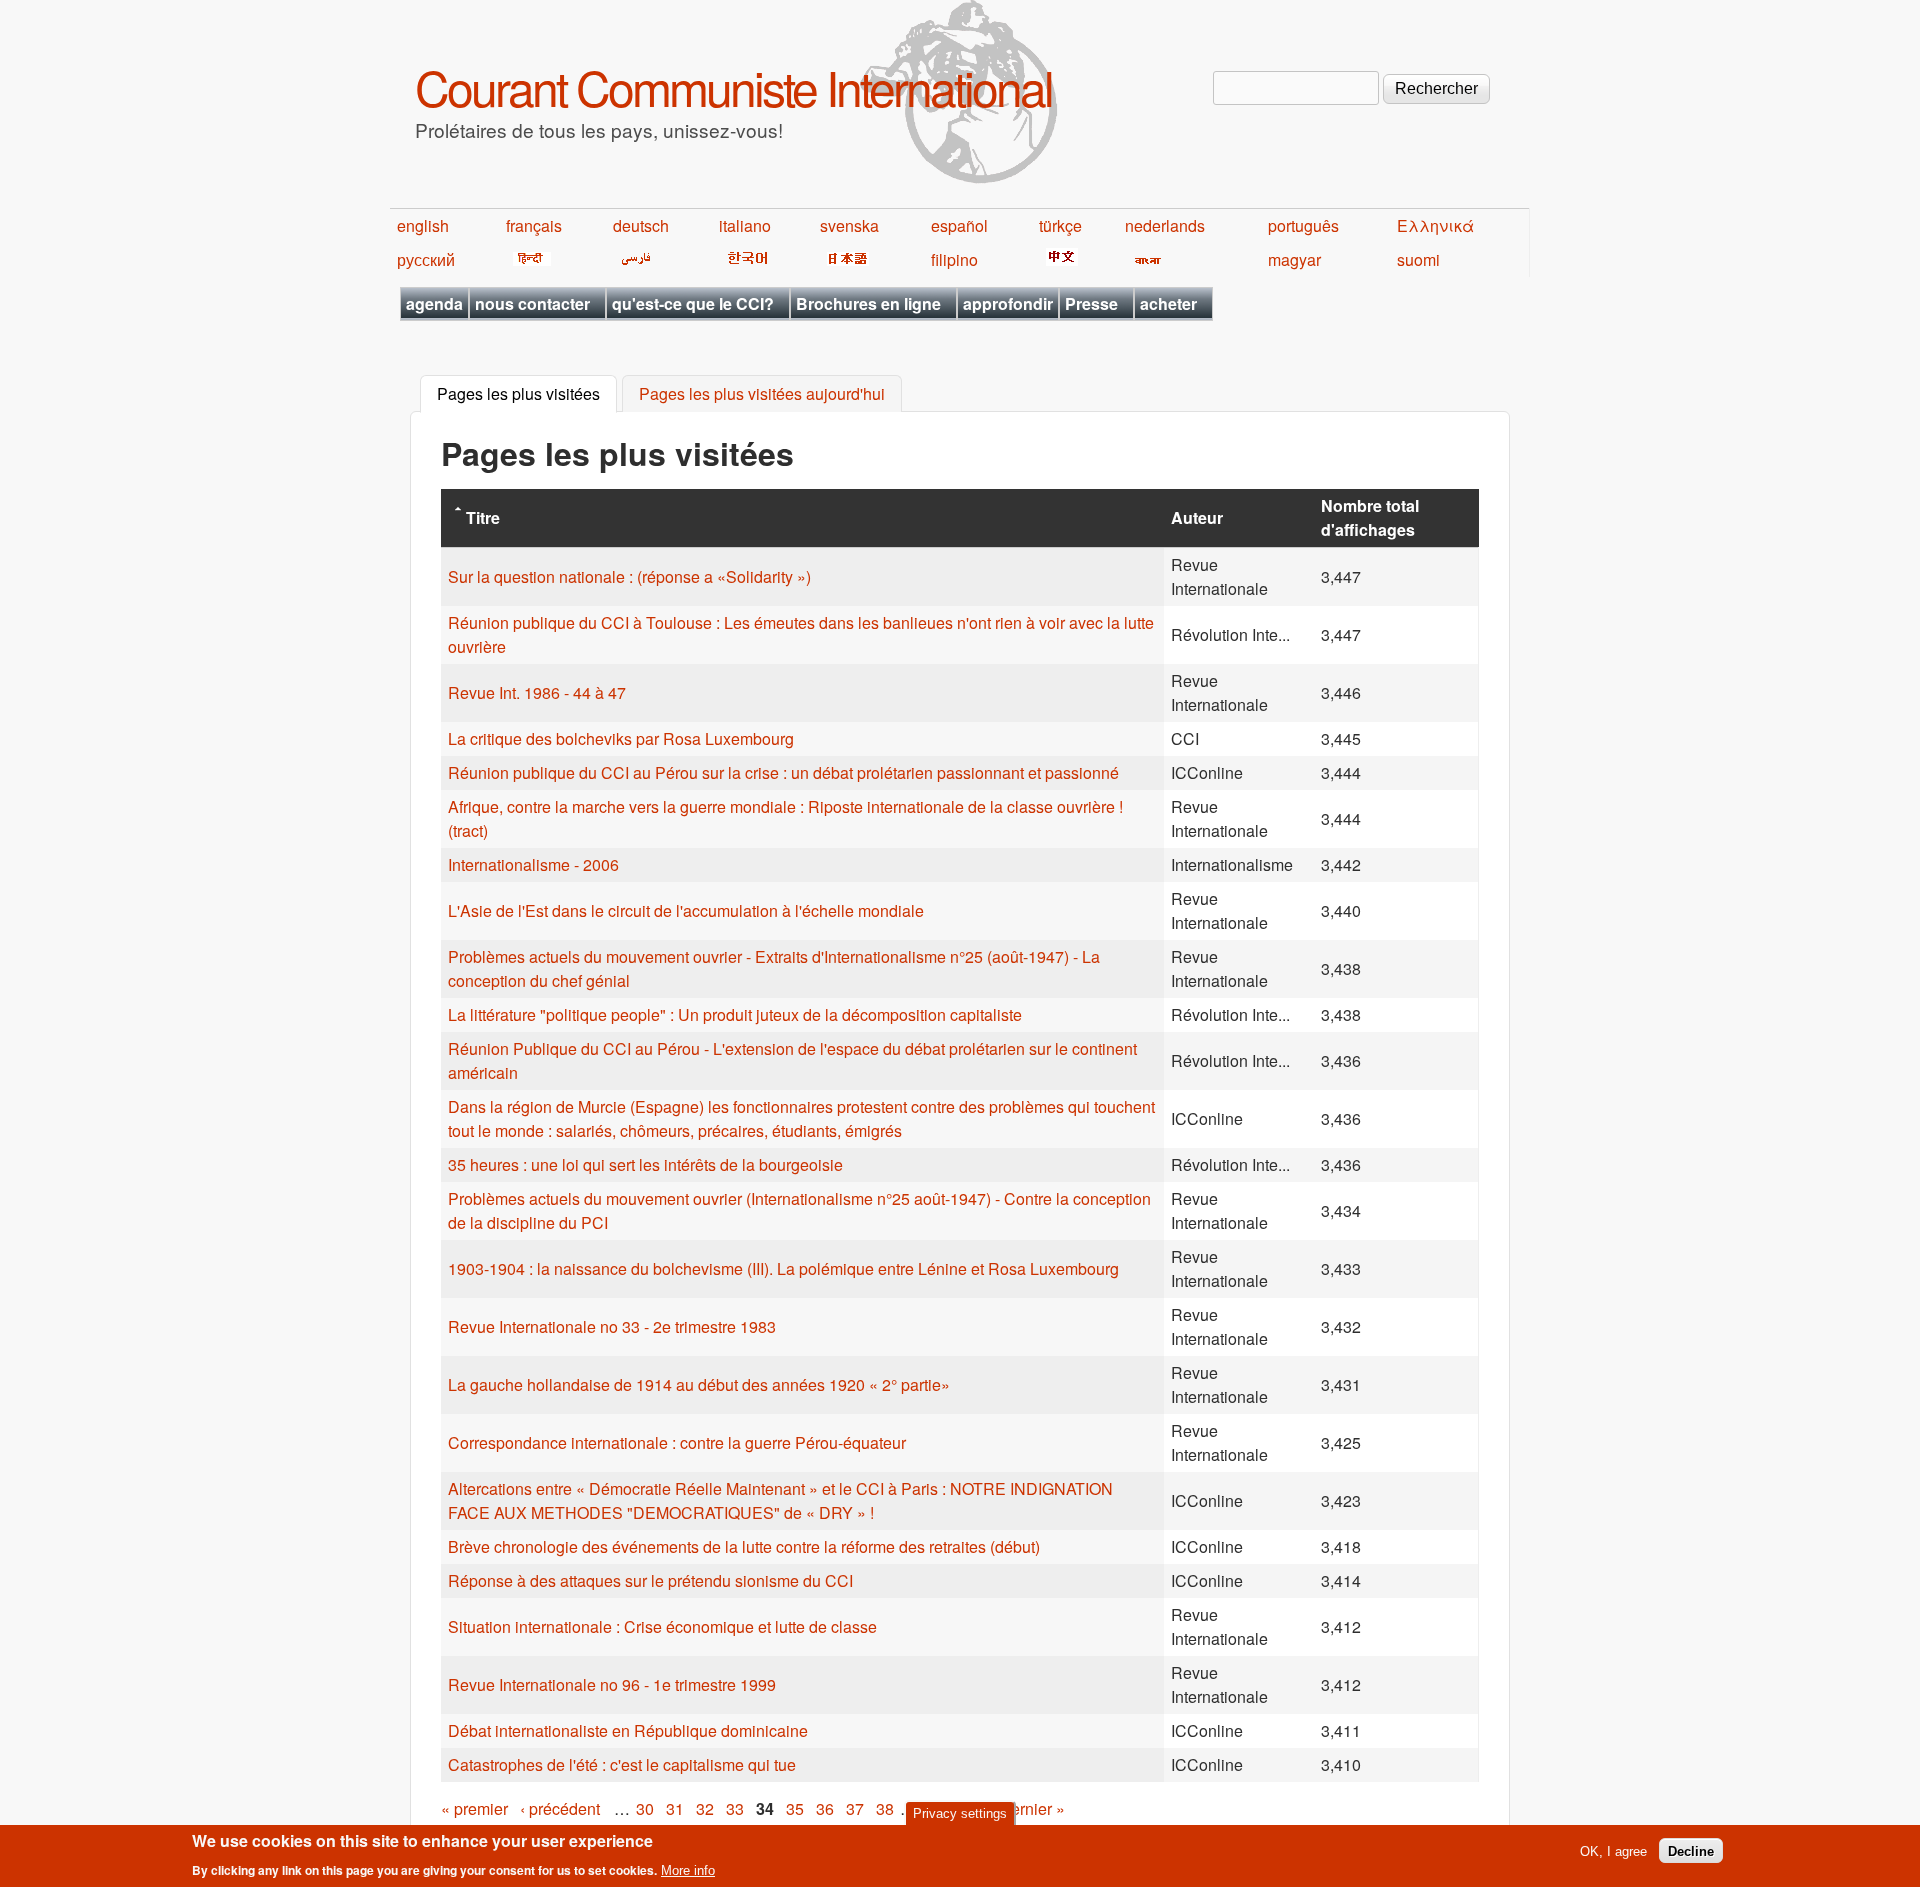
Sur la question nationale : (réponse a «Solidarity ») (629, 576)
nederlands (1165, 225)
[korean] (744, 259)
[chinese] (1058, 259)
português (1303, 225)
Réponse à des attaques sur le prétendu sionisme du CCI (650, 1580)
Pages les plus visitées (527, 394)
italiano (745, 225)
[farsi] (632, 259)
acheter (1168, 303)
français (534, 225)
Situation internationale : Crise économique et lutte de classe (662, 1626)
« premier (474, 1808)
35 (795, 1808)
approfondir (1008, 303)
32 (705, 1808)
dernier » (1033, 1808)
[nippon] (844, 259)
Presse (1091, 303)
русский (426, 259)
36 (825, 1808)
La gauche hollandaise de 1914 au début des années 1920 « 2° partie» (699, 1384)
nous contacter (532, 303)
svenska (849, 225)
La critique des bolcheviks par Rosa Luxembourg (621, 738)
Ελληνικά (1435, 225)
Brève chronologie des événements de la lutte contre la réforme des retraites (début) (744, 1546)
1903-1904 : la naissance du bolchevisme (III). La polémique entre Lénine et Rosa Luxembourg (783, 1268)
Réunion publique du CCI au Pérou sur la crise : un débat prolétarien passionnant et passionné (783, 772)
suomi (1418, 259)
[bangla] (1144, 259)
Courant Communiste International (733, 86)
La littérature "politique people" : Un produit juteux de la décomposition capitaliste (735, 1014)
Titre (483, 517)
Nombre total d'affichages (1370, 517)
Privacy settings (960, 1813)
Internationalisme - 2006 (533, 864)
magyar (1294, 259)
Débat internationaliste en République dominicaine (628, 1730)
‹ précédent (560, 1808)
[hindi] (528, 259)
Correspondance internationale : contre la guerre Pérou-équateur (677, 1442)
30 (645, 1808)
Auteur (1197, 517)
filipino (954, 259)
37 (855, 1808)
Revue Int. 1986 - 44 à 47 (537, 692)
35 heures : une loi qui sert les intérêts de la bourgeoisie (645, 1164)
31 (675, 1808)
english (423, 225)
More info (688, 1870)
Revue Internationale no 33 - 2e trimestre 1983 (612, 1326)
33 (735, 1808)
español (959, 225)
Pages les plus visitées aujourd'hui (762, 394)
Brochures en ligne (868, 303)
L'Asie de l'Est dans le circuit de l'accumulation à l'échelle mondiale (686, 910)
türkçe (1060, 225)
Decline (1691, 1850)
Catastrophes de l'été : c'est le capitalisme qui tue (622, 1764)
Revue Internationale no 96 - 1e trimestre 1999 (612, 1684)
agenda (434, 303)
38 (885, 1808)
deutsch (641, 225)
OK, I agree (1613, 1850)
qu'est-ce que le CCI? (693, 303)
